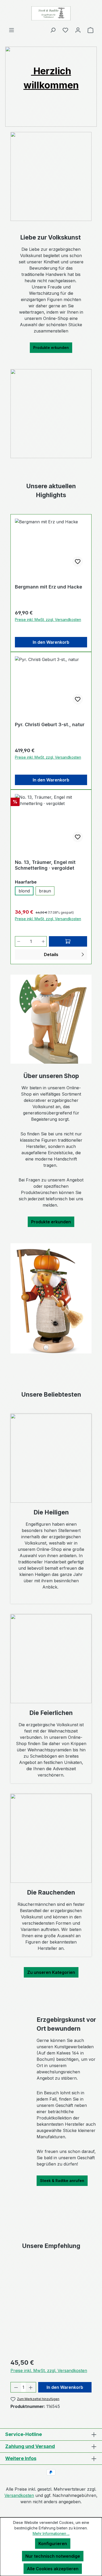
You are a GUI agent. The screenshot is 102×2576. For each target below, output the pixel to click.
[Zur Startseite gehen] (51, 13)
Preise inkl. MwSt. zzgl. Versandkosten (48, 620)
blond (24, 891)
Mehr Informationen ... (51, 2533)
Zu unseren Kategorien (51, 1972)
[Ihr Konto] (78, 30)
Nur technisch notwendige (53, 2556)
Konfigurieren (53, 2544)
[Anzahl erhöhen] (43, 941)
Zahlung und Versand (30, 2446)
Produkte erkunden (51, 348)
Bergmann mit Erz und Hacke (49, 587)
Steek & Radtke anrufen (62, 2181)
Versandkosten (19, 2495)
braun (45, 891)
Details (51, 954)
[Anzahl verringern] (19, 941)
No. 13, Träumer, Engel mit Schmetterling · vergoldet (45, 865)
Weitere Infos (21, 2458)
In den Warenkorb (51, 642)
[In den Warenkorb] (68, 941)
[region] (51, 2309)
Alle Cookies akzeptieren (53, 2569)
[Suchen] (53, 30)
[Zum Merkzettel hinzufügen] (78, 562)
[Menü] (12, 30)
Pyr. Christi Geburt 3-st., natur (50, 724)
